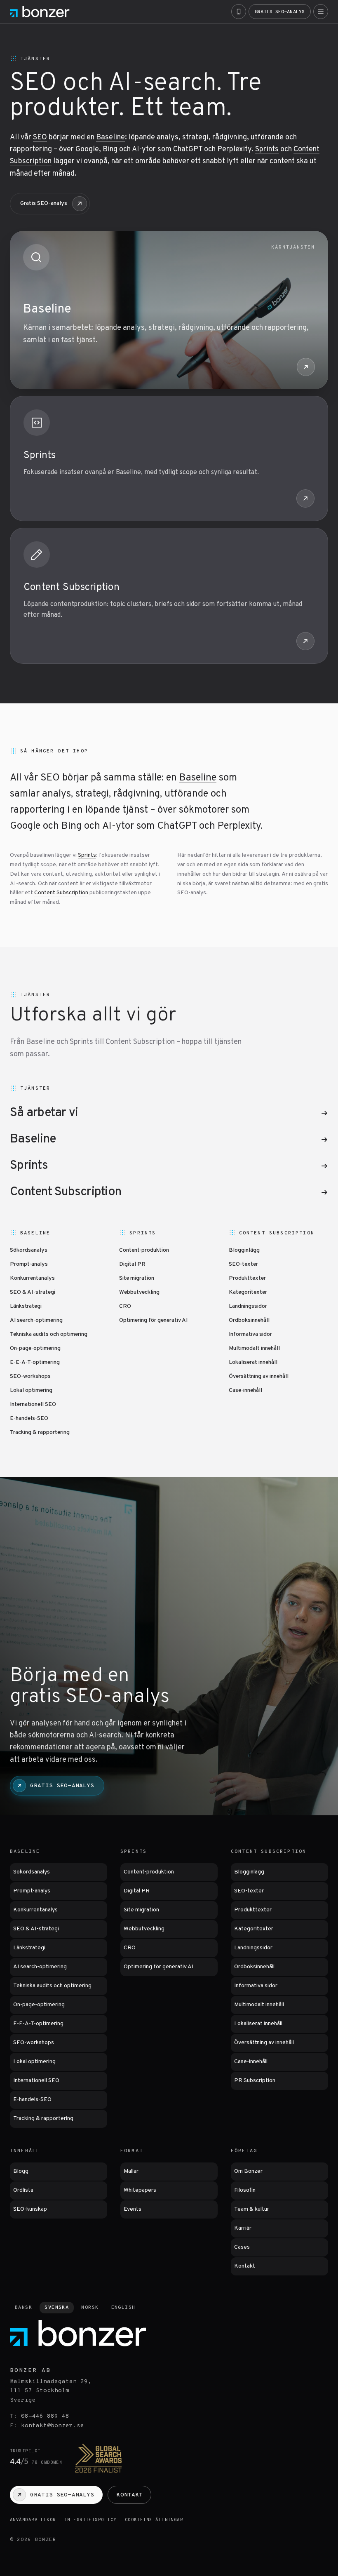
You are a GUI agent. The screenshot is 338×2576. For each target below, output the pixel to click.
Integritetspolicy (90, 2520)
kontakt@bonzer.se (53, 2426)
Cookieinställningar (154, 2520)
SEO (40, 137)
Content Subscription (72, 588)
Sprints (267, 149)
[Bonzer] (40, 12)
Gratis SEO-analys (44, 203)
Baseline (110, 137)
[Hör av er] (239, 12)
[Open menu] (321, 12)
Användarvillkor (33, 2520)
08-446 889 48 (45, 2416)
